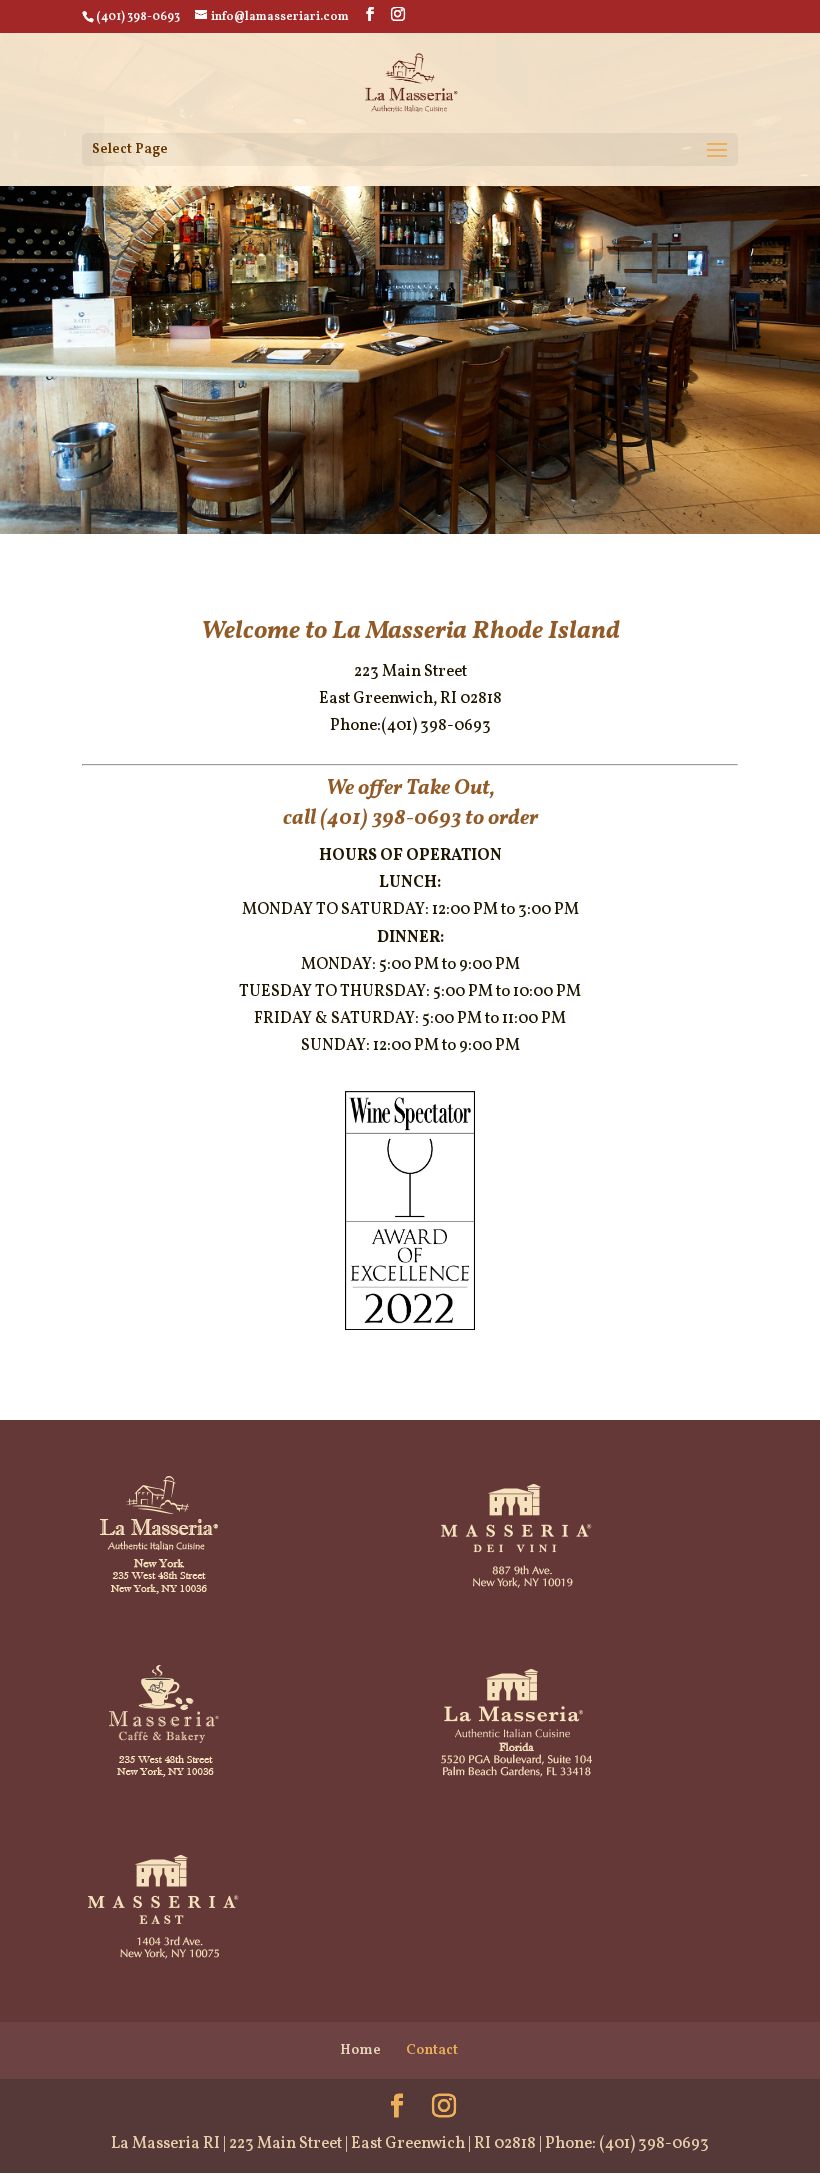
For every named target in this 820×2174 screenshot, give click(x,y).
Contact (432, 2050)
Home (360, 2050)
